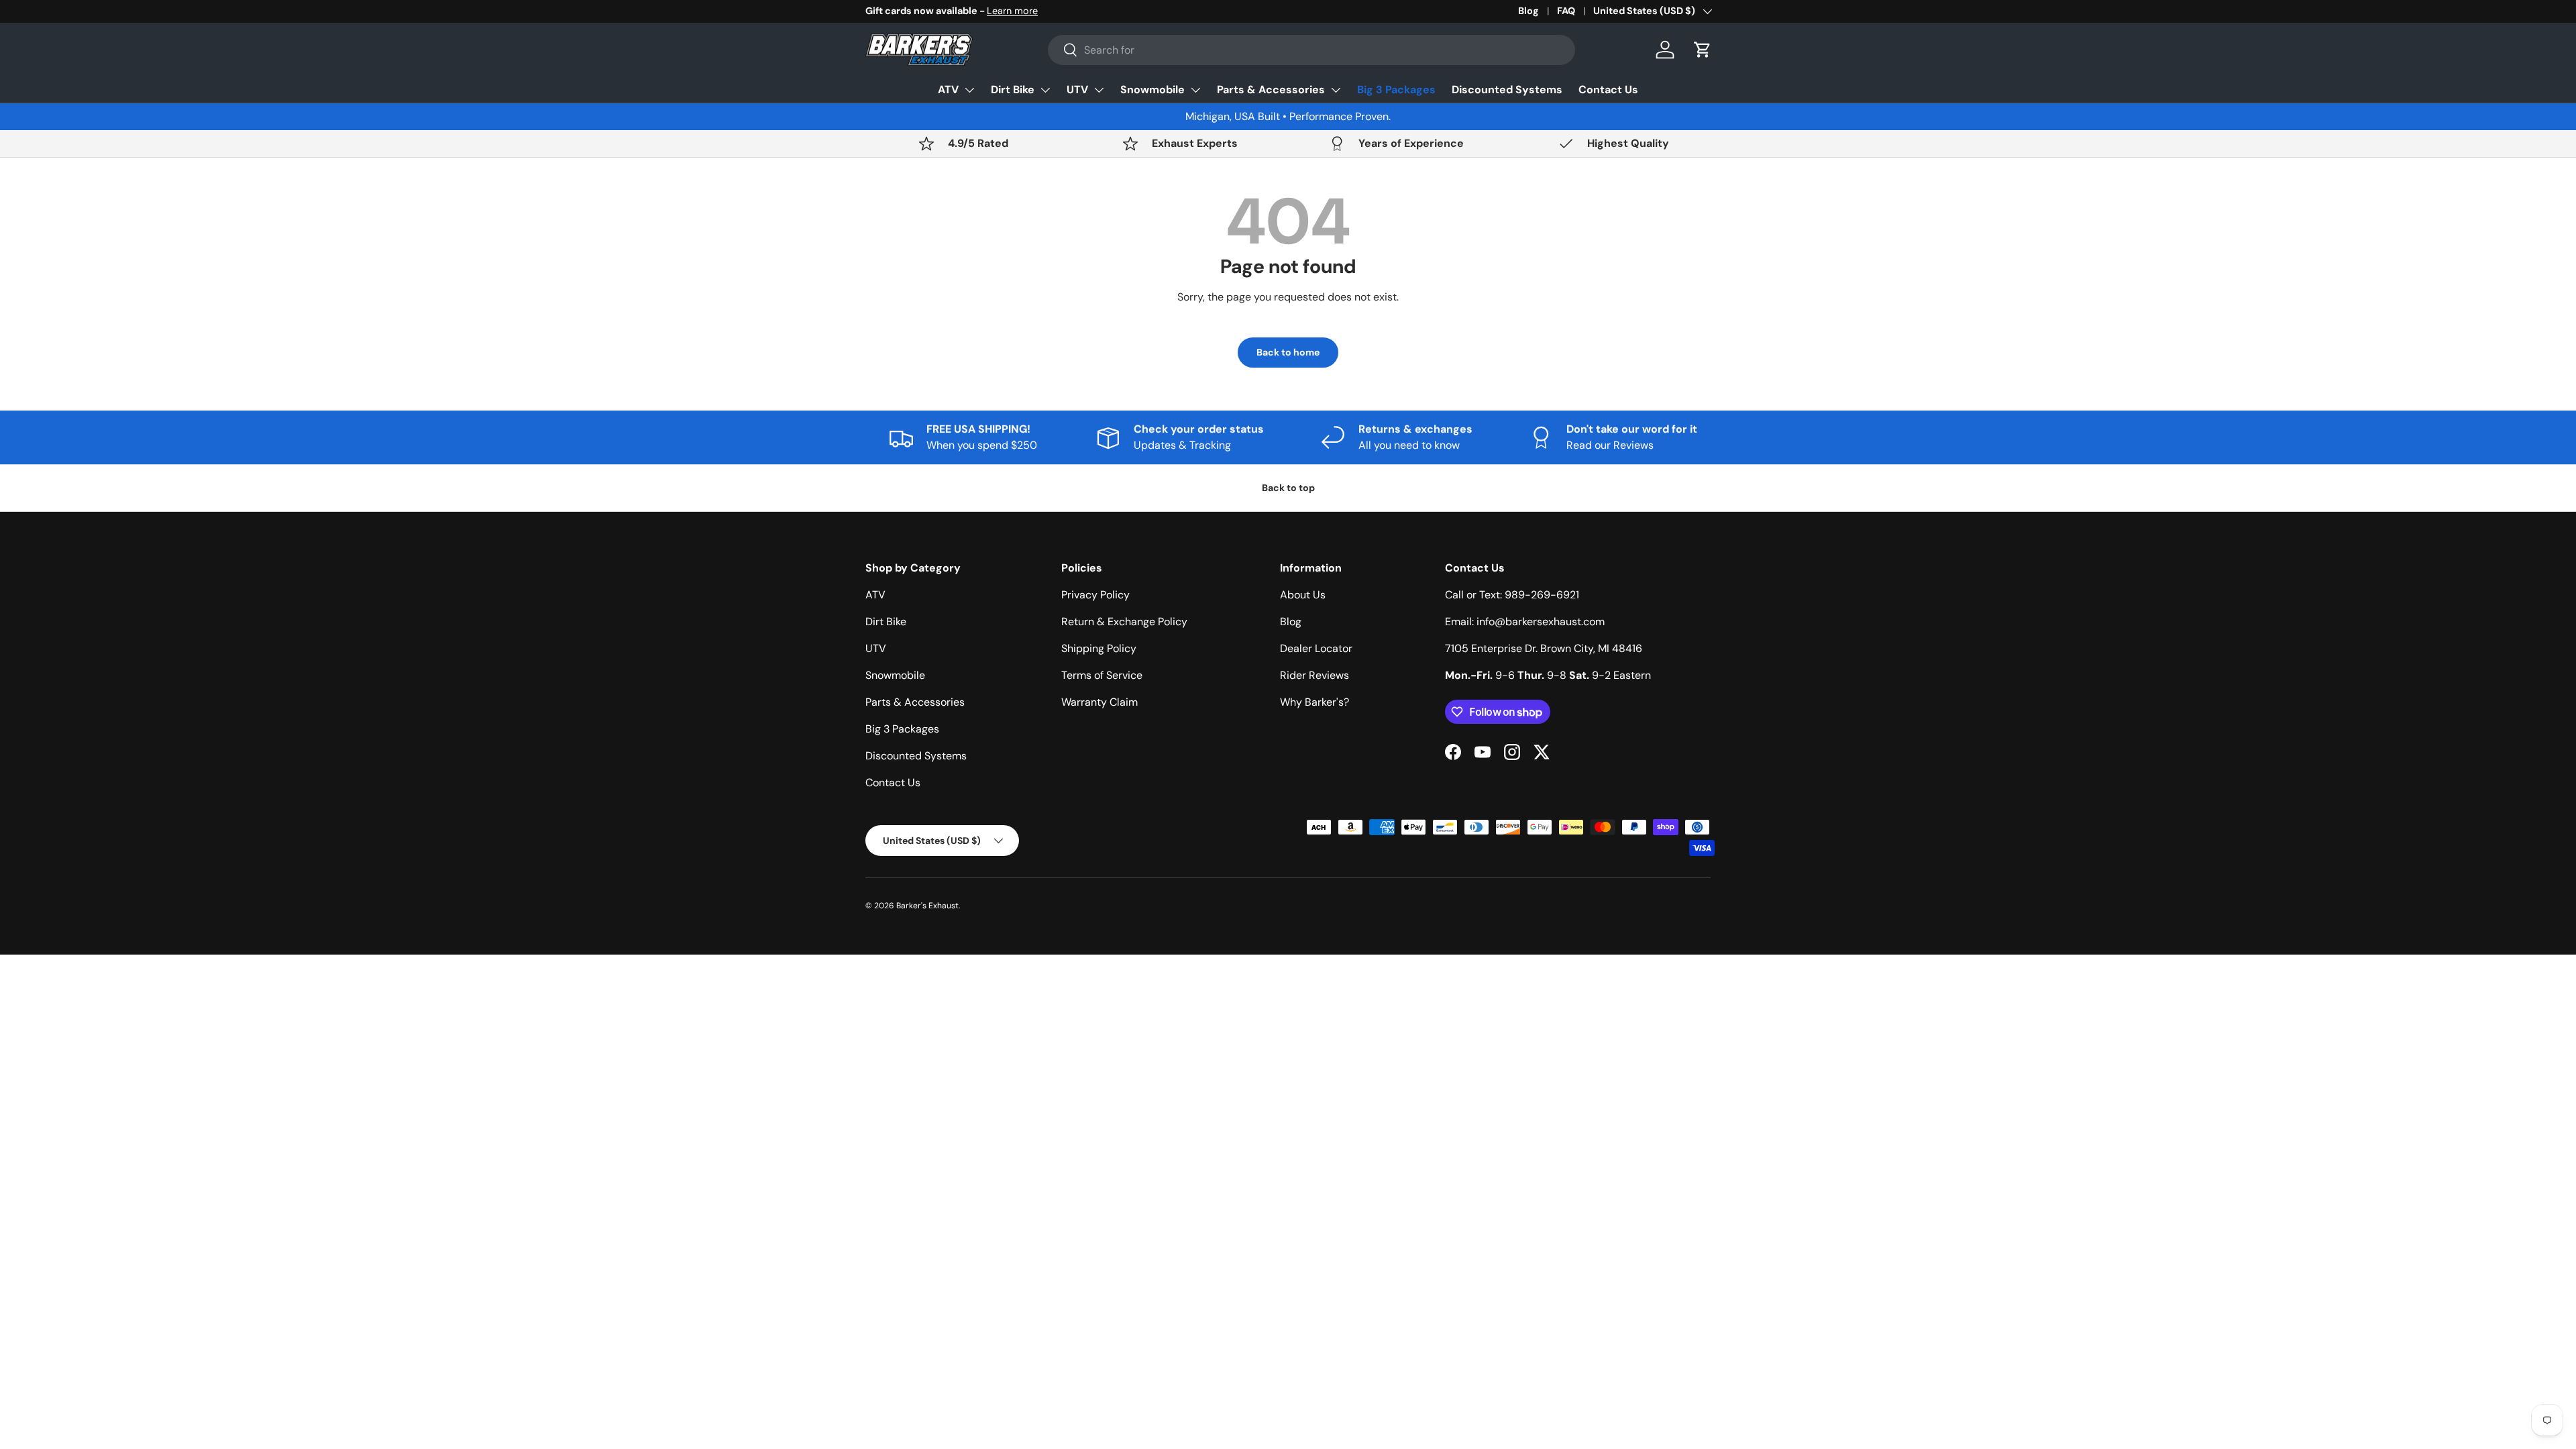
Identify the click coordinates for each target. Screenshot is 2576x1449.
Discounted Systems (1507, 90)
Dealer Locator (1316, 648)
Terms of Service (1102, 675)
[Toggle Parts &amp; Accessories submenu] (1336, 90)
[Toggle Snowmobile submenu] (1195, 90)
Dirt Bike (1013, 90)
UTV (1077, 90)
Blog (1528, 11)
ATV (948, 90)
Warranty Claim (1099, 702)
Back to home (1288, 352)
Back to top (1288, 488)
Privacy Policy (1095, 595)
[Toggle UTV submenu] (1099, 90)
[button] (1703, 50)
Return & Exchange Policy (1124, 622)
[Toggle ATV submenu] (969, 90)
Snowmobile (1152, 90)
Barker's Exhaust (927, 906)
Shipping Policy (1099, 648)
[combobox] (1311, 50)
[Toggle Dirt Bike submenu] (1045, 90)
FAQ (1566, 11)
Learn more (1012, 11)
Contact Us (1608, 90)
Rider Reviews (1314, 675)
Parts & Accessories (1271, 90)
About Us (1303, 595)
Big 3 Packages (1396, 90)
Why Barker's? (1314, 702)
